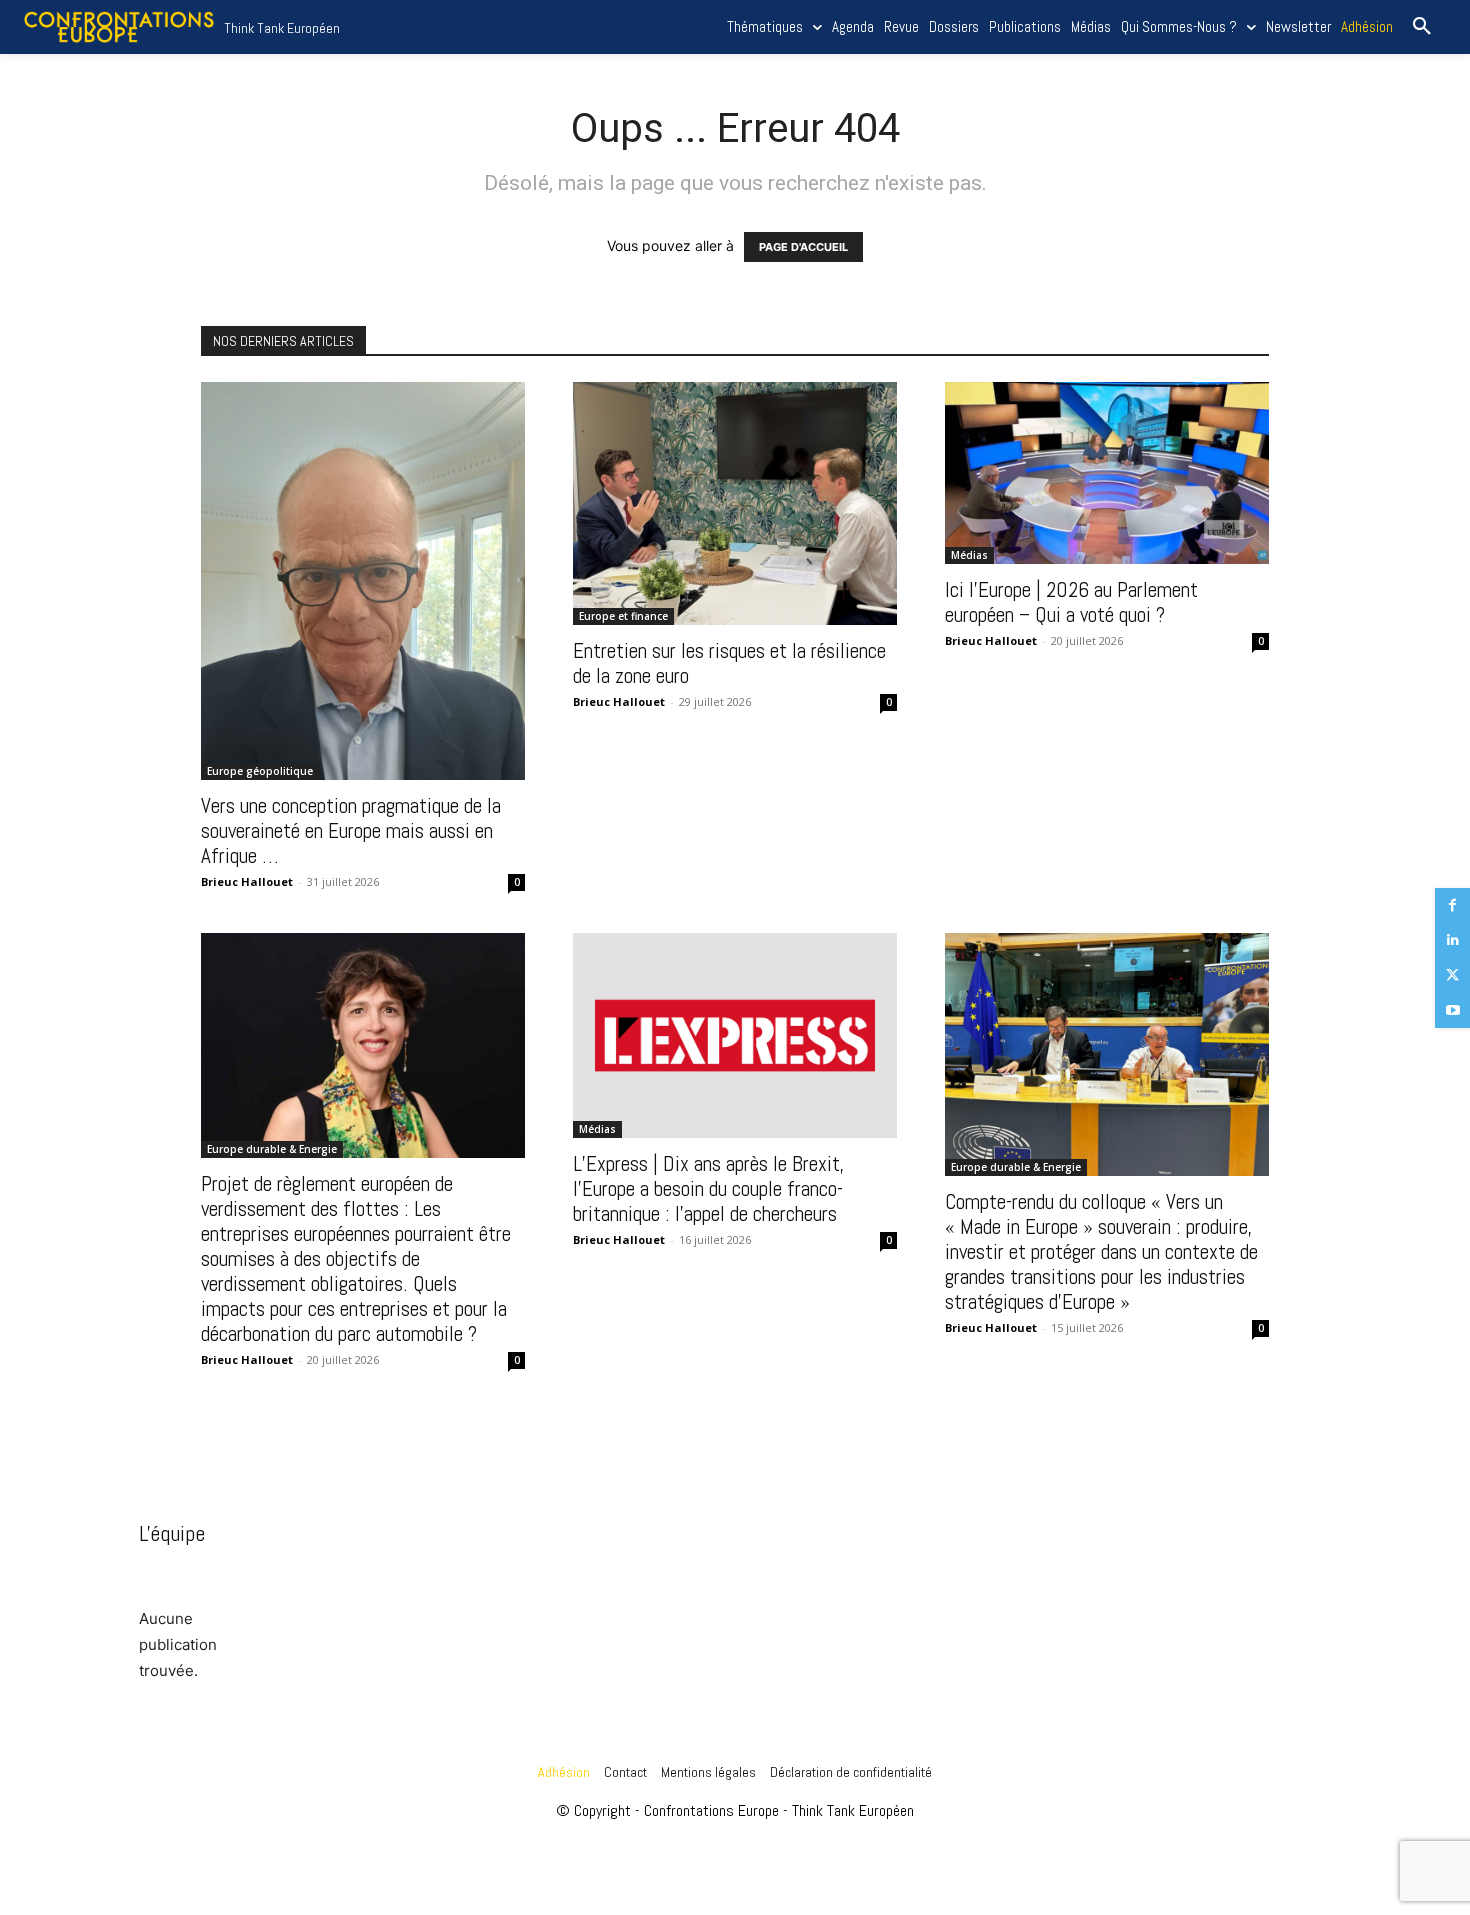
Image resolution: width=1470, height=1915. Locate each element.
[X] (1452, 975)
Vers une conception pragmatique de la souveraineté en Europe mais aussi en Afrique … (351, 830)
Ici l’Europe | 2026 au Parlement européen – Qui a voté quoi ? (1071, 602)
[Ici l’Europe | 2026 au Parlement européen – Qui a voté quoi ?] (1107, 473)
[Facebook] (1452, 905)
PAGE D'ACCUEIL (803, 247)
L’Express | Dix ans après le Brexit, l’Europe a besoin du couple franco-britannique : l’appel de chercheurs (709, 1188)
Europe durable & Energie (272, 1149)
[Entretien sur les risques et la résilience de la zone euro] (735, 503)
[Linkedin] (1452, 940)
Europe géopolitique (260, 771)
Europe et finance (623, 616)
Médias (969, 555)
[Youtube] (1452, 1010)
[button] (1422, 27)
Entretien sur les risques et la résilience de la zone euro (729, 663)
